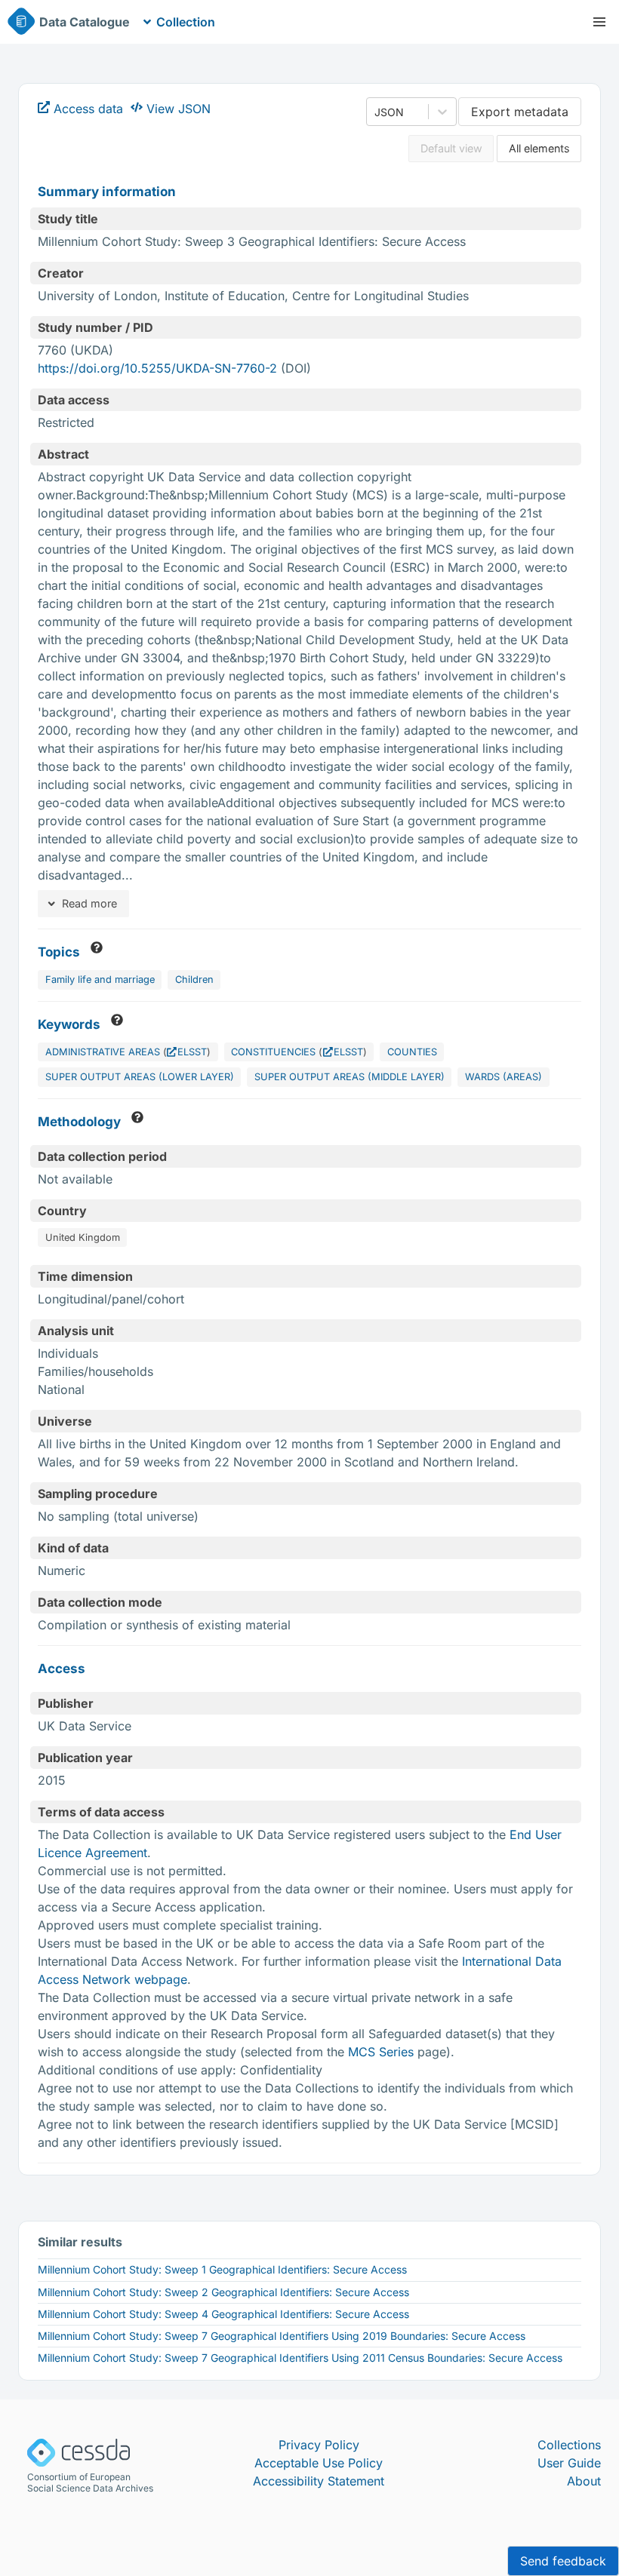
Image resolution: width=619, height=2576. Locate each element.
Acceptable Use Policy (319, 2463)
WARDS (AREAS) (504, 1077)
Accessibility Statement (319, 2481)
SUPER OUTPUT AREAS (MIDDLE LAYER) (350, 1077)
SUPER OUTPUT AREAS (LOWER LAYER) (140, 1077)
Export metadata (520, 112)
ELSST (192, 1052)
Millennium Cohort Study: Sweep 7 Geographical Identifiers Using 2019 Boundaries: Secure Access (282, 2336)
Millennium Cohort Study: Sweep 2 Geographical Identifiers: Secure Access (223, 2292)
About (584, 2481)
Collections (569, 2445)
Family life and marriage (100, 979)
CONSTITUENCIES (273, 1052)
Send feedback (563, 2561)
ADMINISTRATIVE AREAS (103, 1052)
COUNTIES (412, 1052)
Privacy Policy (319, 2445)
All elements (539, 148)
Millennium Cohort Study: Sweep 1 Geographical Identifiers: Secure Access (222, 2269)
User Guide (569, 2463)
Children (194, 979)
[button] (599, 22)
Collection (186, 22)
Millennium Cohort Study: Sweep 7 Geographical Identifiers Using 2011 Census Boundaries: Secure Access (300, 2358)
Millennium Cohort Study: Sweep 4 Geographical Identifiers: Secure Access (223, 2314)
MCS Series (381, 2052)
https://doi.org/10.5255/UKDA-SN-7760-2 (157, 368)
